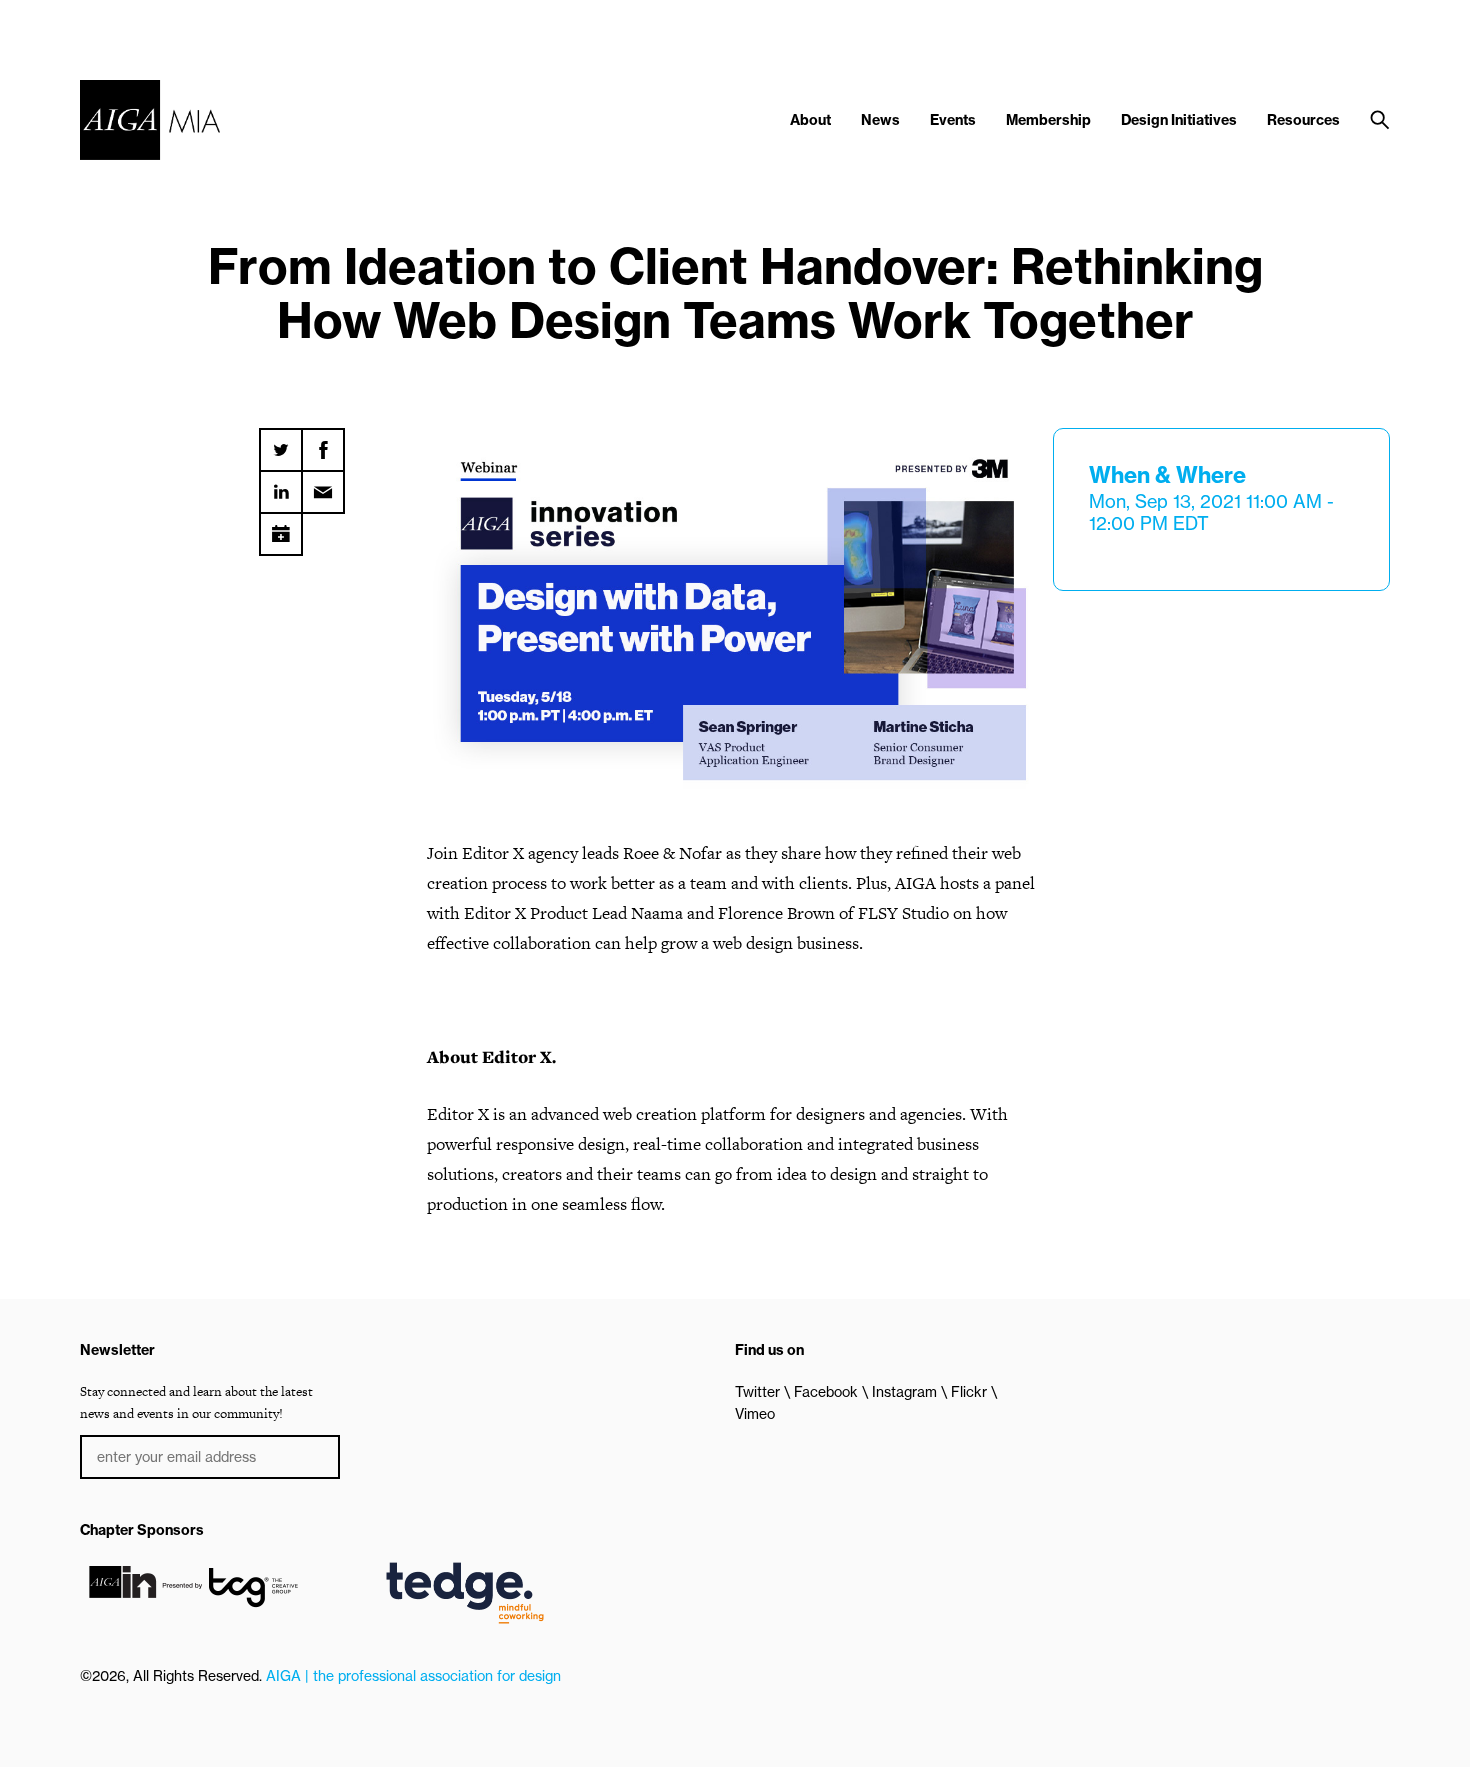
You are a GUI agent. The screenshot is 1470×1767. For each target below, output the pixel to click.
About (810, 120)
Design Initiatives (1179, 120)
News (880, 120)
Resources (1303, 120)
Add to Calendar (281, 527)
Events (953, 120)
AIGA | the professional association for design (413, 1676)
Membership (1048, 120)
